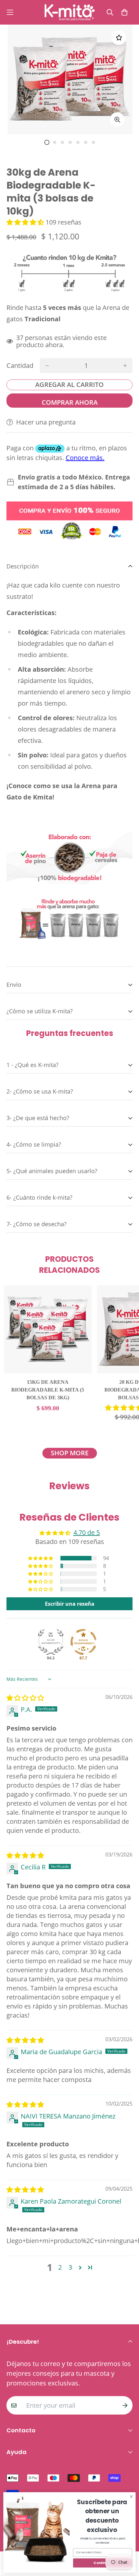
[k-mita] (70, 12)
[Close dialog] (131, 2496)
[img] (25, 1698)
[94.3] (51, 1642)
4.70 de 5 (87, 1532)
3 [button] (70, 2267)
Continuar (102, 2563)
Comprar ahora (70, 402)
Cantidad (20, 366)
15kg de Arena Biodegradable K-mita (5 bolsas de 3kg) (48, 1390)
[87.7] (83, 1642)
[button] (26, 222)
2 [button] (60, 2267)
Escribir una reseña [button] (70, 1604)
